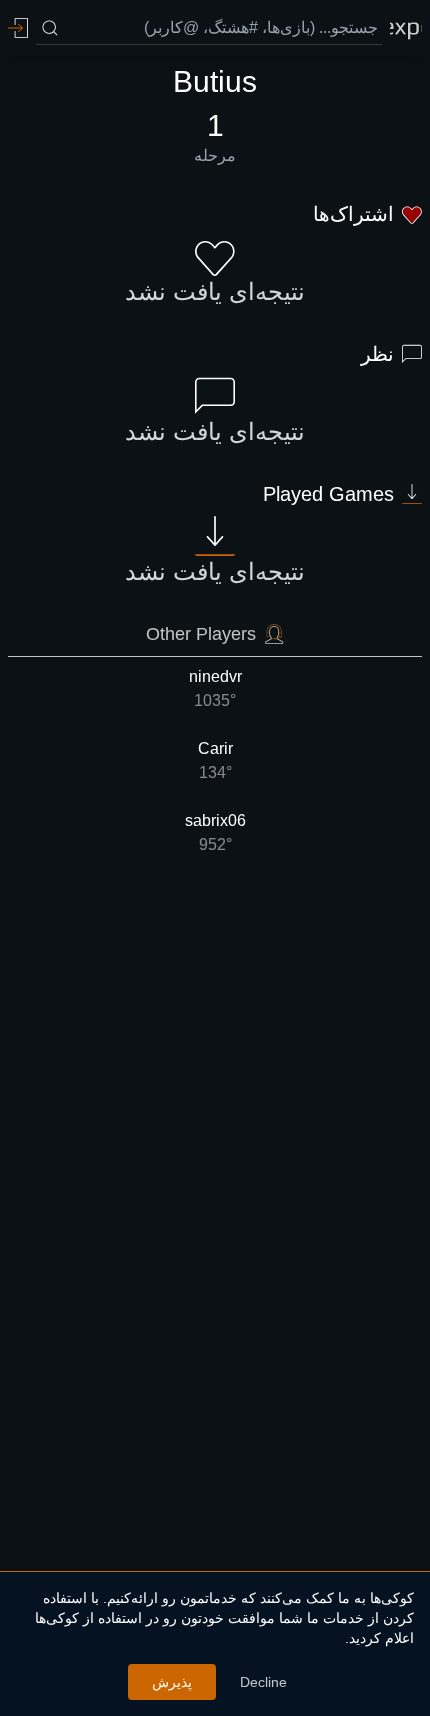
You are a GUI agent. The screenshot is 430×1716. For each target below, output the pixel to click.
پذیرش (172, 1682)
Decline (263, 1682)
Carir (215, 760)
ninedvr (215, 688)
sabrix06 (215, 832)
